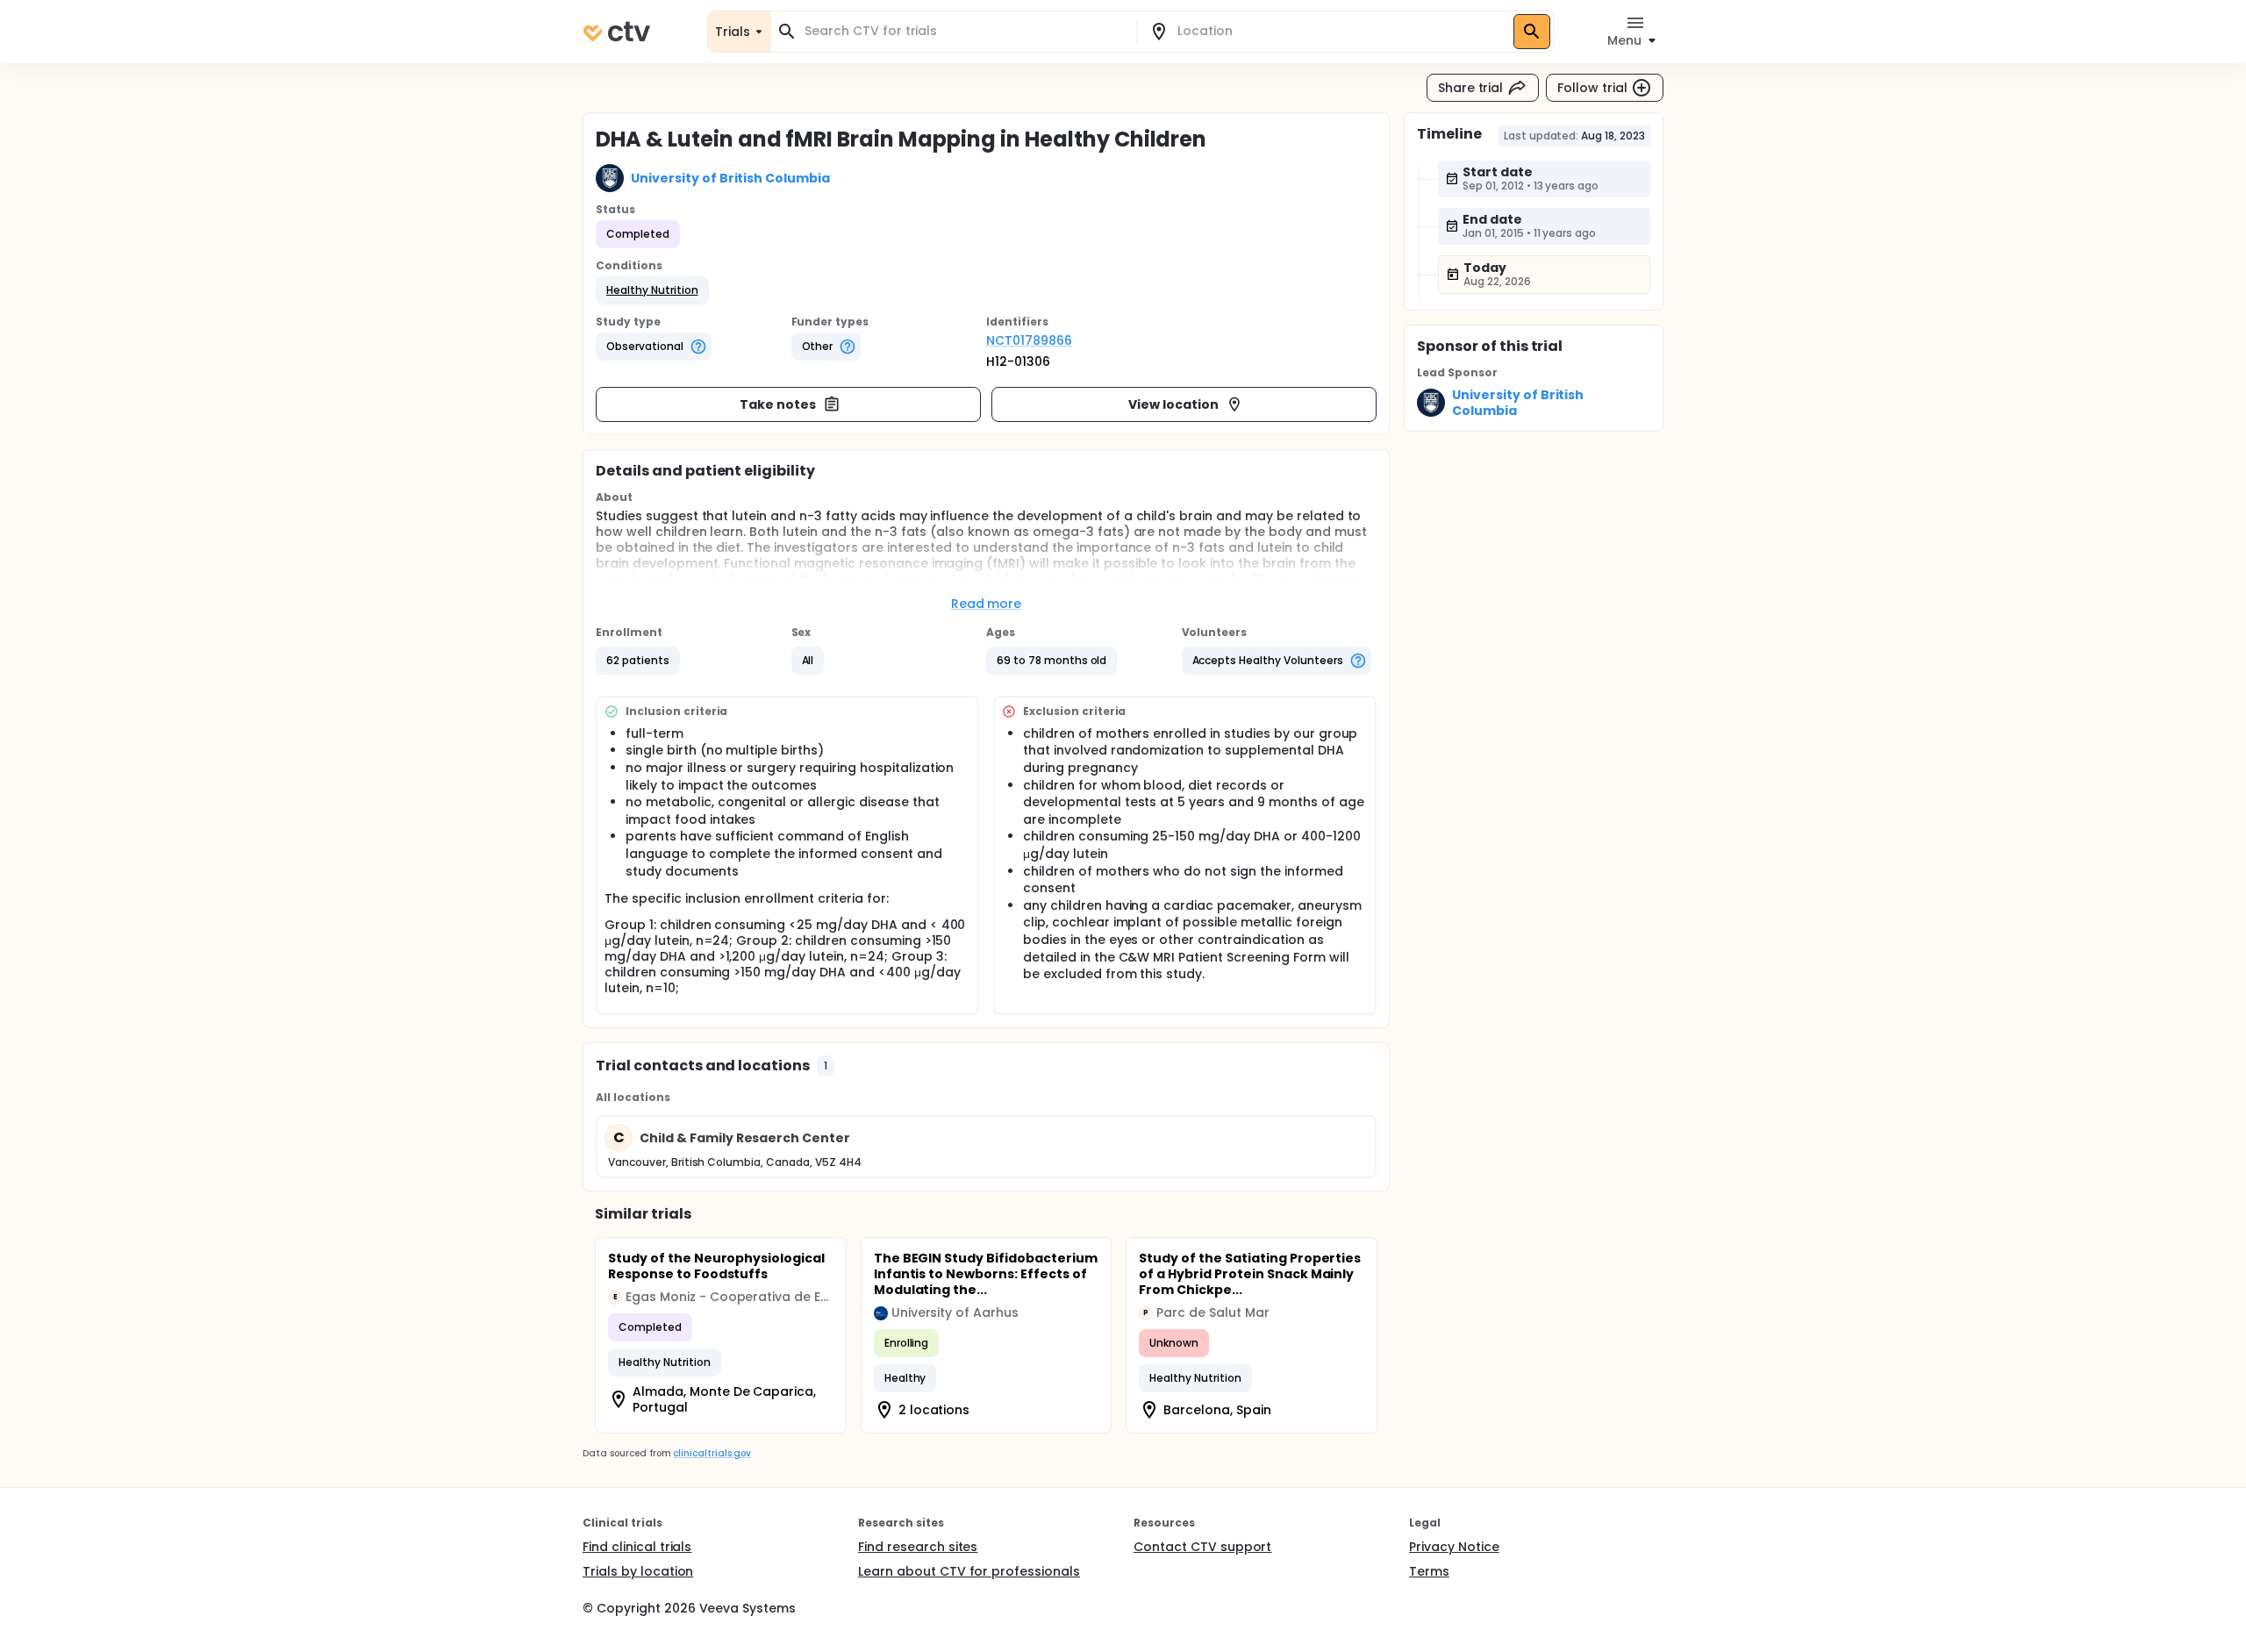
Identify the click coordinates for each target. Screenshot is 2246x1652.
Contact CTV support (1202, 1547)
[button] (652, 290)
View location (1173, 404)
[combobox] (964, 31)
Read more (987, 604)
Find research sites (918, 1547)
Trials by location (638, 1571)
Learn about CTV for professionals (969, 1571)
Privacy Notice (1454, 1547)
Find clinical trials (637, 1547)
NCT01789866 (1029, 340)
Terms (1429, 1571)
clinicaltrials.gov (712, 1453)
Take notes (778, 404)
